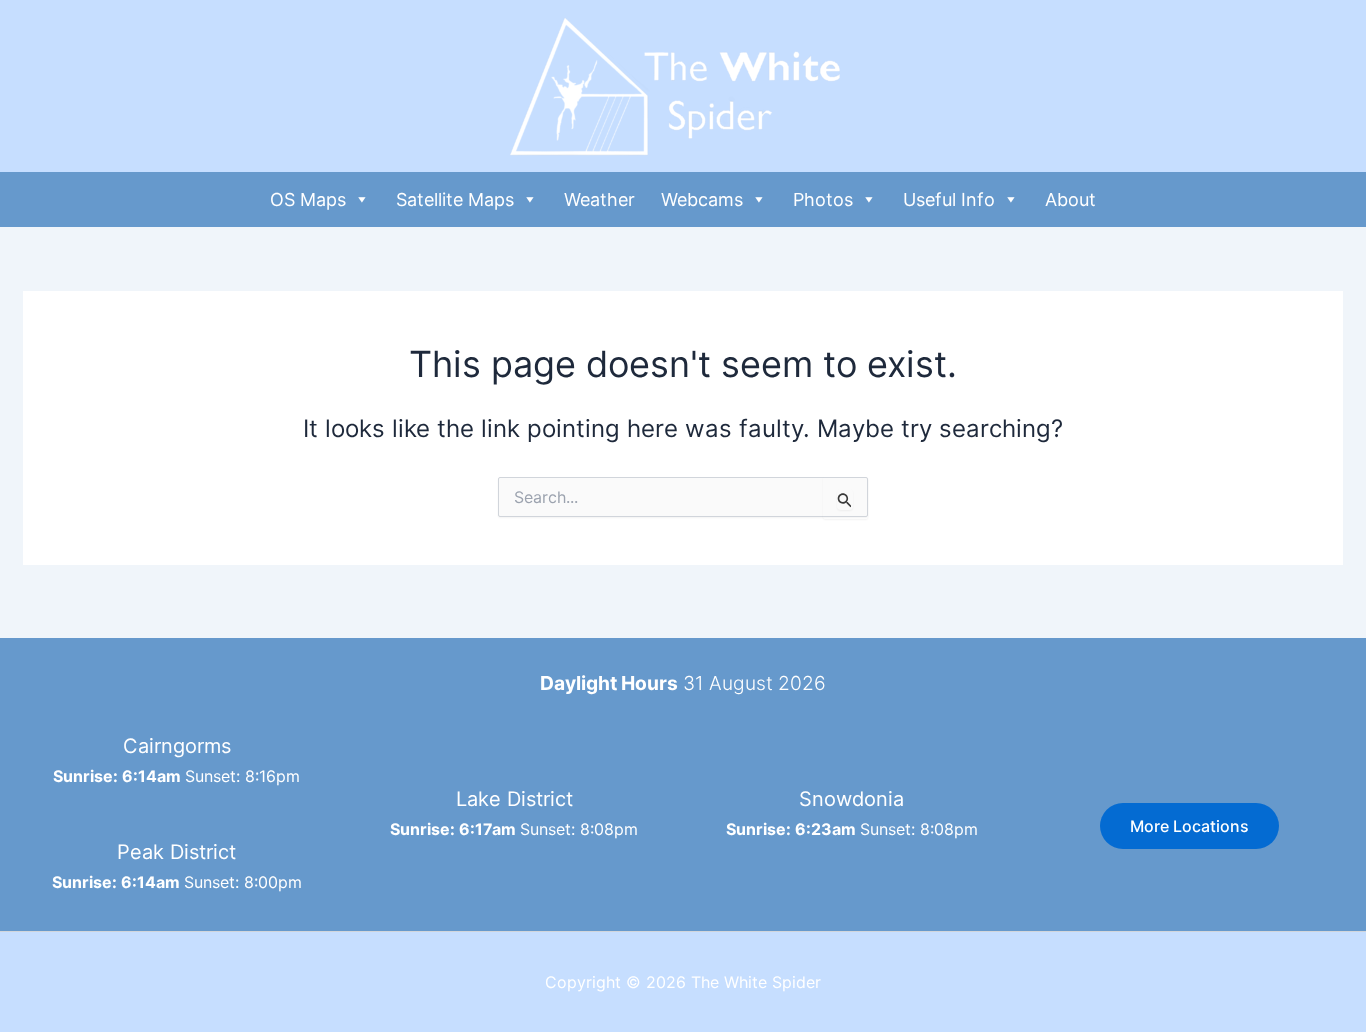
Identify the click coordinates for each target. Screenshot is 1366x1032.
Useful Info (949, 199)
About (1070, 199)
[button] (1189, 826)
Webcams (702, 199)
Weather (599, 199)
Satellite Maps (455, 199)
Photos (823, 199)
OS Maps (308, 199)
